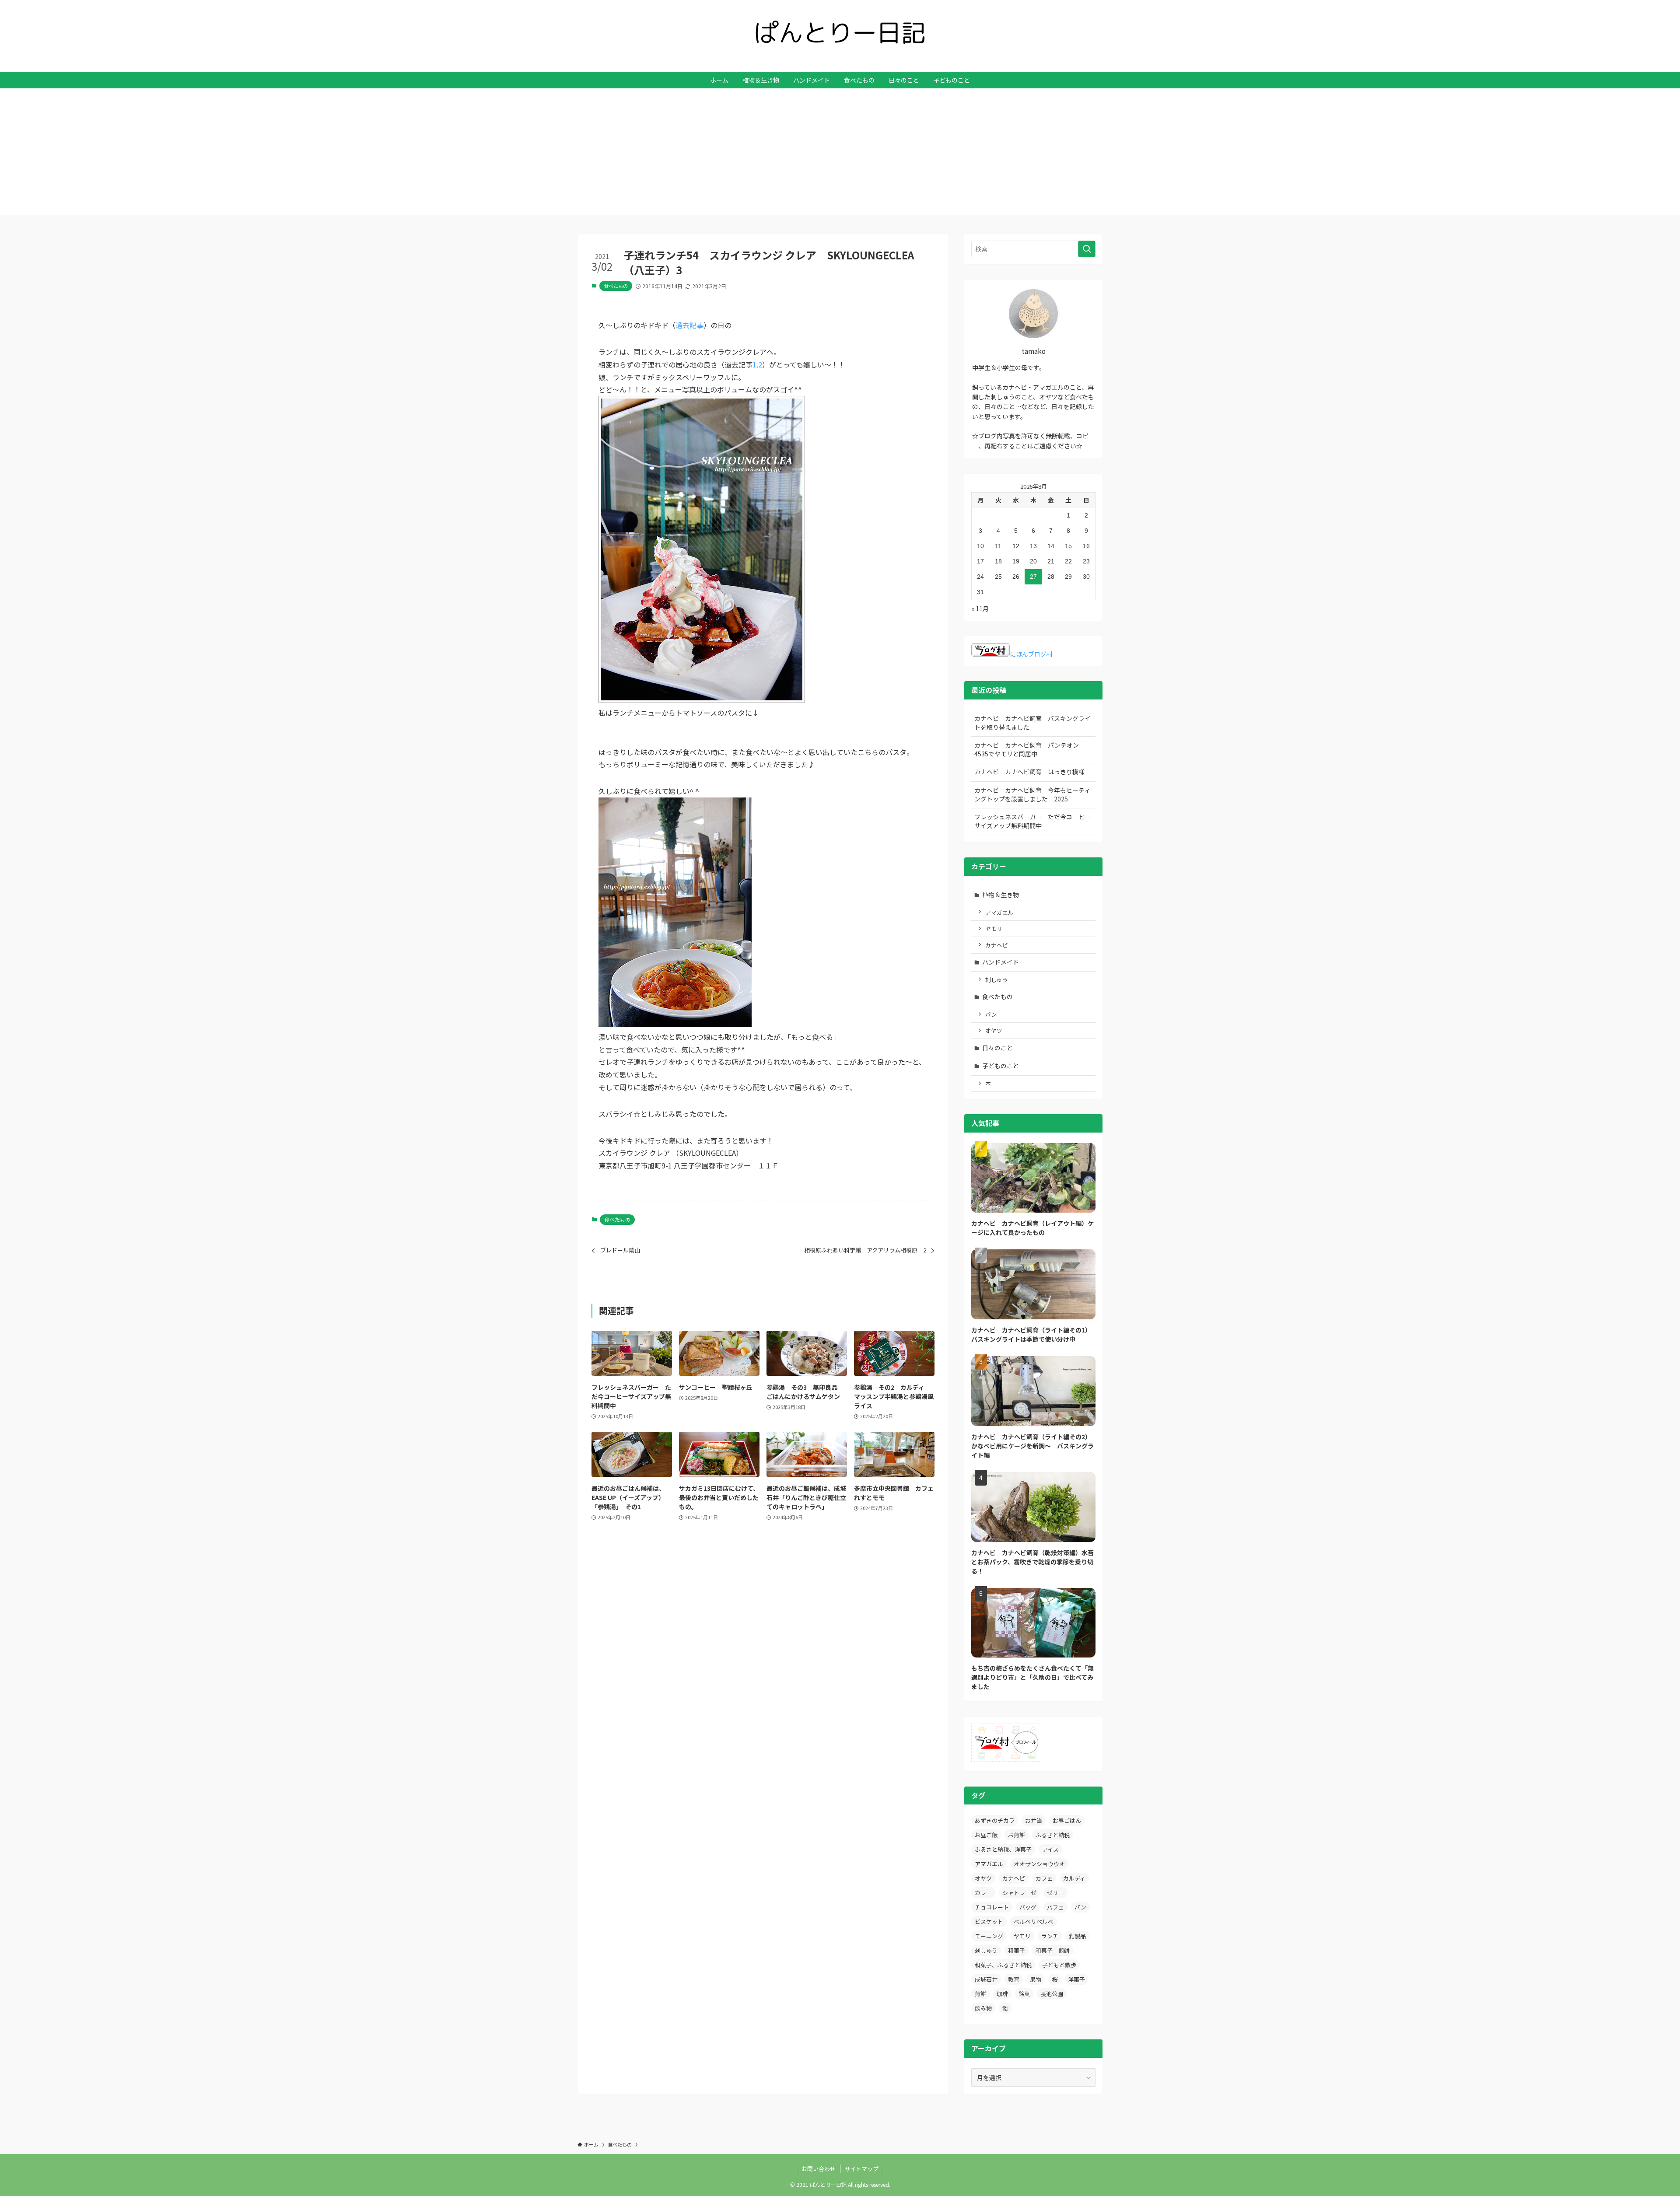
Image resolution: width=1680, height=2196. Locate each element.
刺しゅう (997, 980)
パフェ (1055, 1907)
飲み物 (983, 2008)
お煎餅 (1017, 1835)
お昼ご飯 (986, 1835)
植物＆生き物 (1001, 895)
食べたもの (616, 286)
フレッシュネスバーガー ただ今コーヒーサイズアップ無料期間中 (1032, 821)
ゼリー (1055, 1893)
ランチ (1050, 1936)
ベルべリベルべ (1034, 1921)
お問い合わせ (819, 2169)
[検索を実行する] (1087, 249)
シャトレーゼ (1019, 1893)
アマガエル (999, 912)
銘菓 (1024, 1994)
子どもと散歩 (1059, 1965)
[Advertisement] (840, 154)
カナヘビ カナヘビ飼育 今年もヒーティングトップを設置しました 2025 (1032, 794)
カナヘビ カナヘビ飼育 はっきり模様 (1029, 772)
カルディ (1074, 1878)
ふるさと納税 (1053, 1835)
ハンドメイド (1001, 962)
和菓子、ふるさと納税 (1003, 1965)
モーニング (989, 1936)
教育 (1014, 1979)
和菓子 (1017, 1950)
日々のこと (997, 1048)
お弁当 (1034, 1820)
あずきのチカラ (995, 1820)
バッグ (1028, 1907)
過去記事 (689, 325)
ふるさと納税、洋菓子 (1003, 1849)
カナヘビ (997, 945)
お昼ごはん (1067, 1820)
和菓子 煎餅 (1053, 1950)
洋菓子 (1076, 1979)
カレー (983, 1893)
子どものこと (1001, 1066)
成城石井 (986, 1979)
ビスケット (989, 1921)
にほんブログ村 (1031, 654)
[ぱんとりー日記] (840, 32)
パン (991, 1014)
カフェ (1044, 1878)
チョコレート (992, 1907)
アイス (1050, 1849)
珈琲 (1002, 1994)
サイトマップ (861, 2169)
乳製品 (1077, 1936)
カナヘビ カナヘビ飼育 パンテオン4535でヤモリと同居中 (1027, 749)
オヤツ (994, 1030)
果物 (1036, 1979)
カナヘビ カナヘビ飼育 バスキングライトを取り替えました (1032, 723)
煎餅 (980, 1994)
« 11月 (980, 608)
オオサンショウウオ (1039, 1864)
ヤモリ (994, 928)
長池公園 (1052, 1994)
